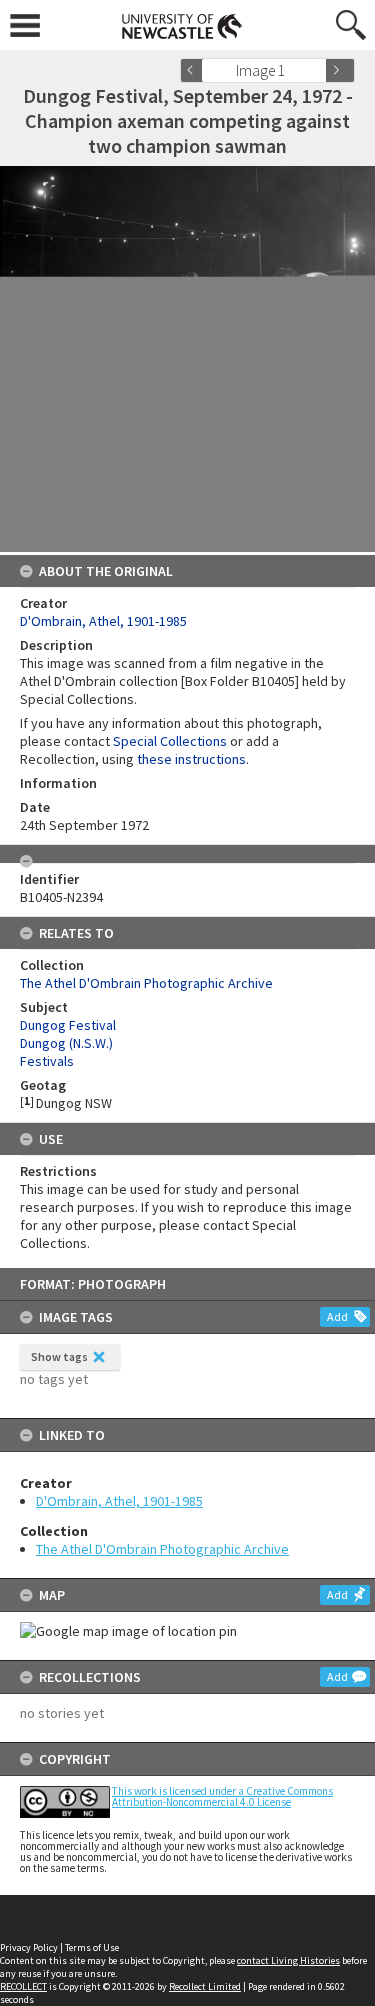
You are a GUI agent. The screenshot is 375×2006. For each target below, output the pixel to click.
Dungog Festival (68, 1025)
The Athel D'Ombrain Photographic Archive (162, 1549)
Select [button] (317, 70)
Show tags (59, 1356)
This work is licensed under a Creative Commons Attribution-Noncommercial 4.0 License (222, 1796)
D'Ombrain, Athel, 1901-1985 (119, 1501)
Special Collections (170, 741)
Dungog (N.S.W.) (66, 1043)
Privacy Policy (29, 1947)
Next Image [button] (340, 70)
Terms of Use (92, 1947)
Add (337, 1316)
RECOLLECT (23, 1986)
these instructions (191, 759)
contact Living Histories (288, 1960)
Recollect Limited (205, 1986)
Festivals (47, 1061)
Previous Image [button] (195, 70)
